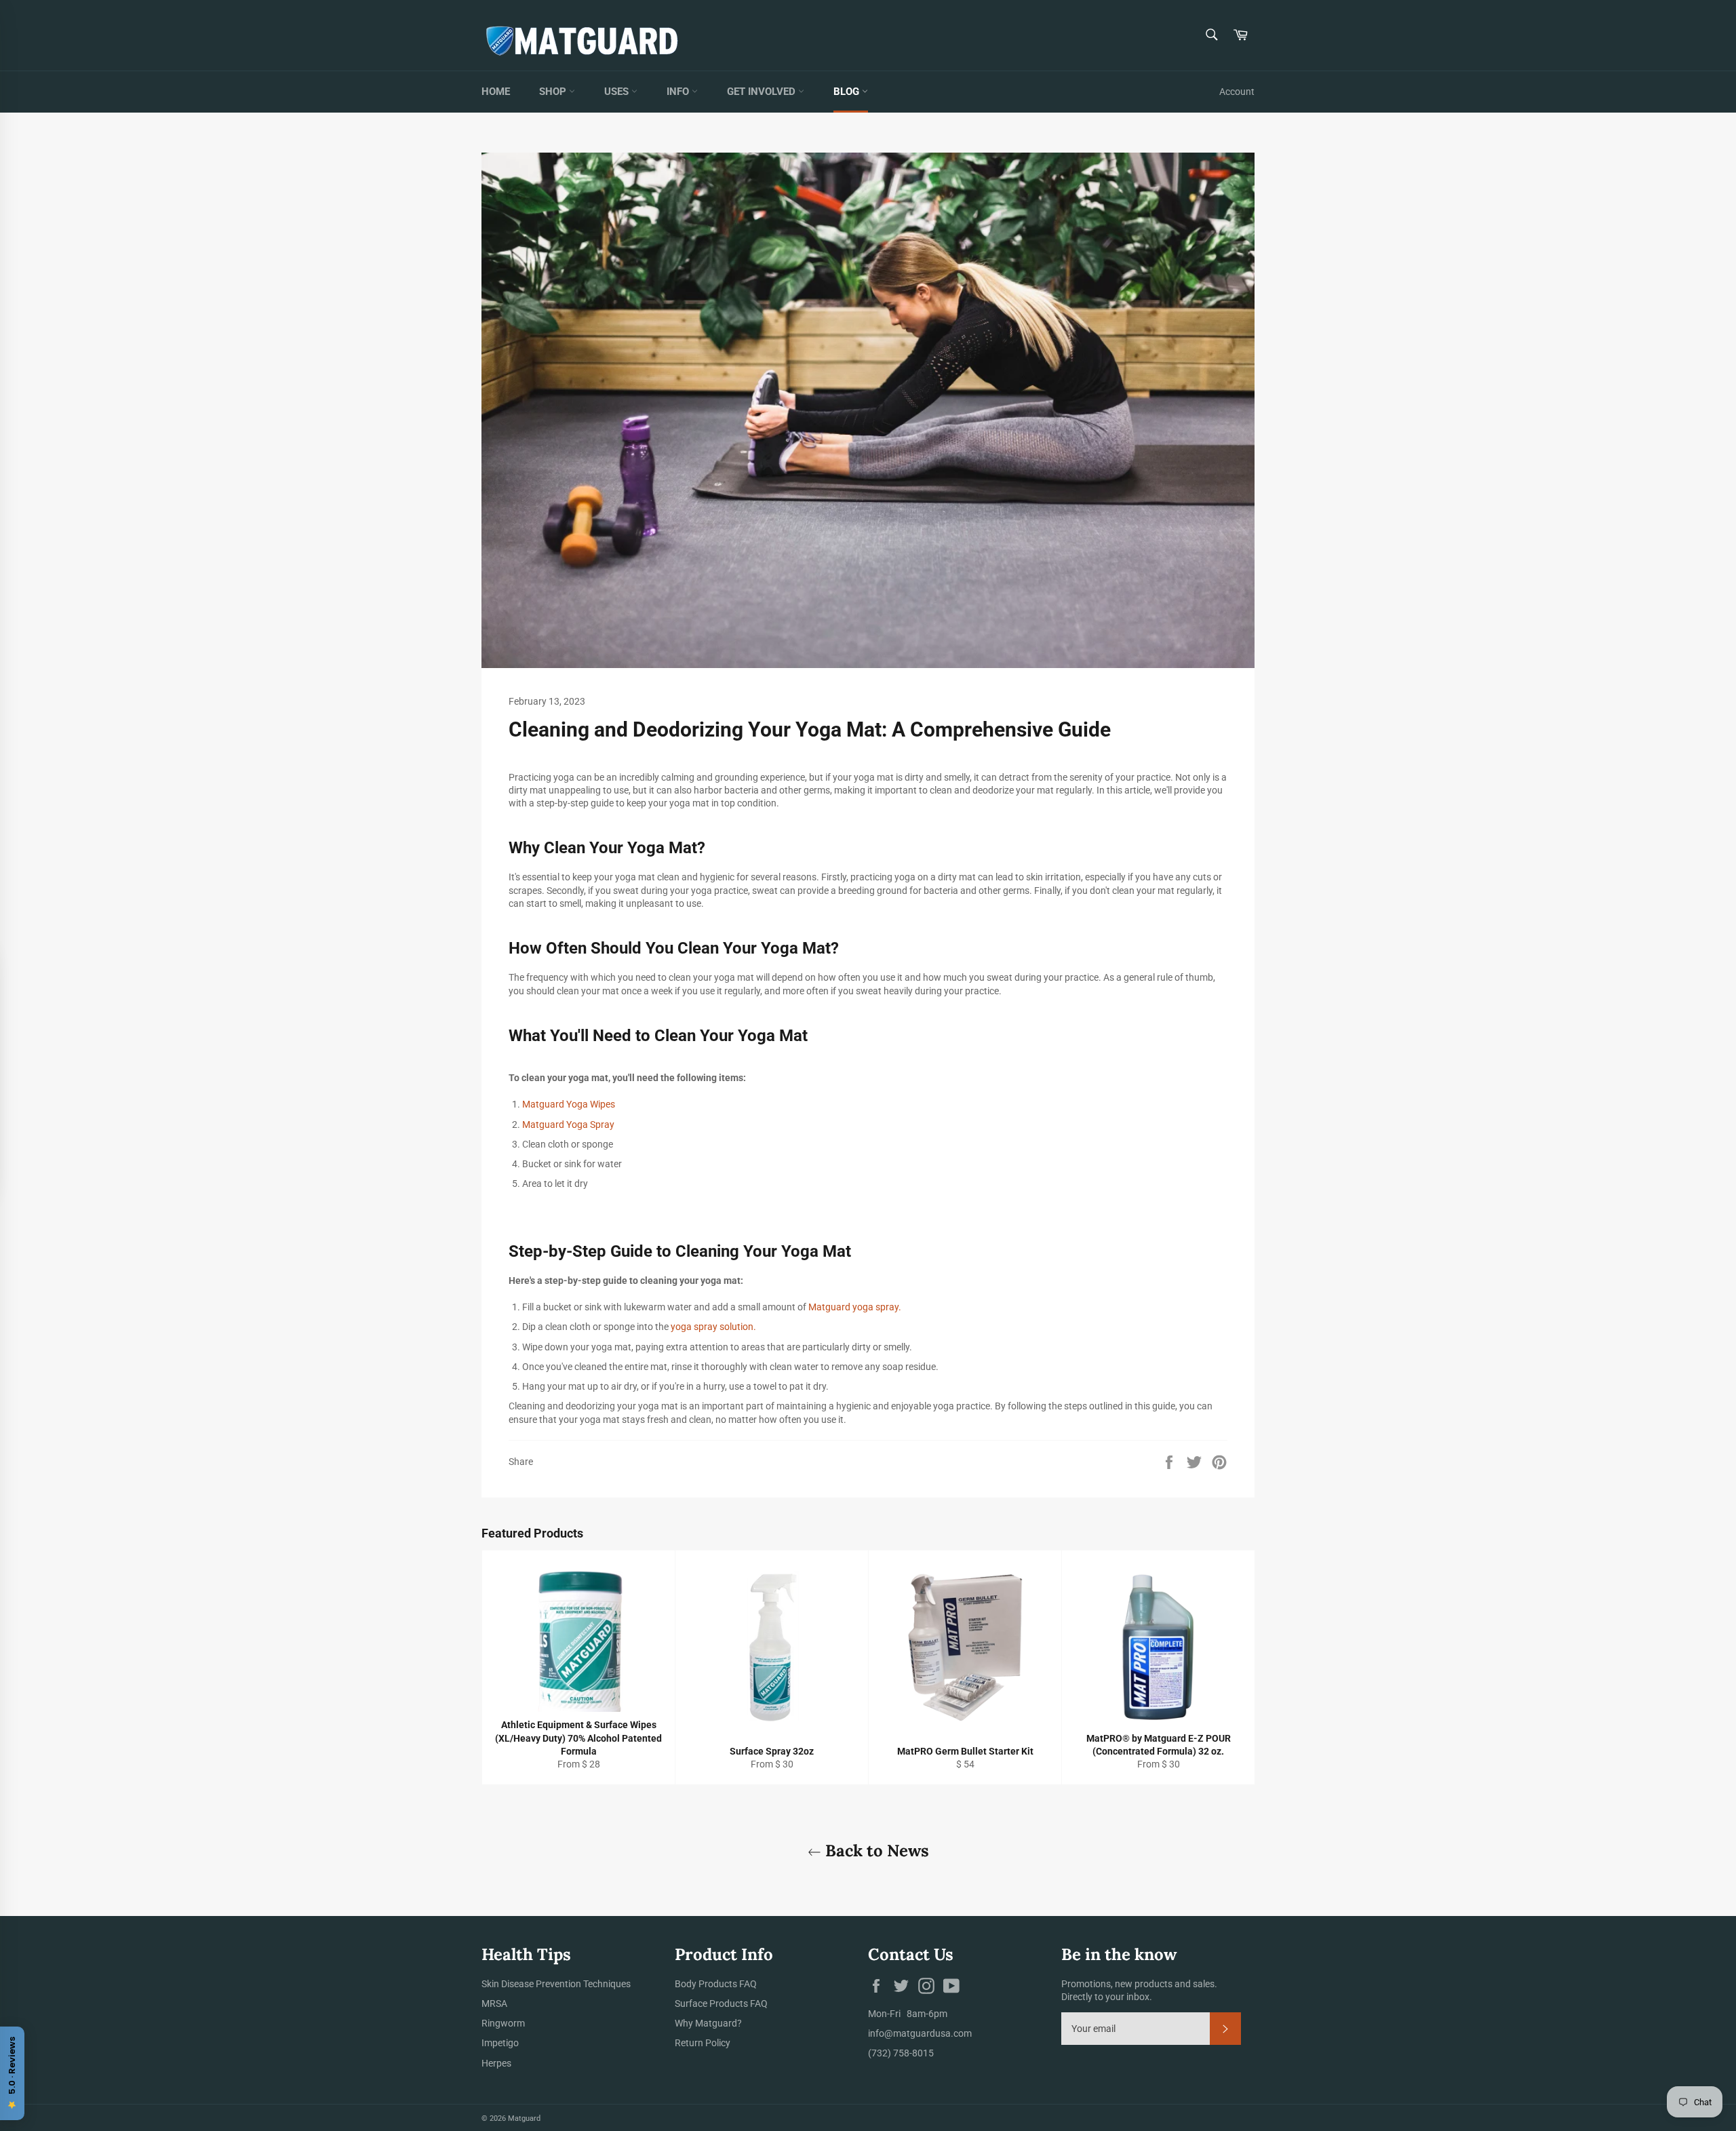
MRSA (494, 2003)
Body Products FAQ (716, 1984)
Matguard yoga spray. (856, 1307)
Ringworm (503, 2023)
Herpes (496, 2063)
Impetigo (500, 2043)
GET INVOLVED (763, 92)
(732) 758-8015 (901, 2053)
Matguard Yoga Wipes (570, 1104)
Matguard (524, 2118)
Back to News (875, 1851)
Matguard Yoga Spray (569, 1125)
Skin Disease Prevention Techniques (556, 1984)
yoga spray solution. (713, 1327)
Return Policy (703, 2043)
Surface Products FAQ (721, 2003)
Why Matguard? (708, 2023)
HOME (496, 92)
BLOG (848, 92)
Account (1237, 92)
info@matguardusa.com (920, 2033)
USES (618, 92)
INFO (679, 92)
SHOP (554, 92)
